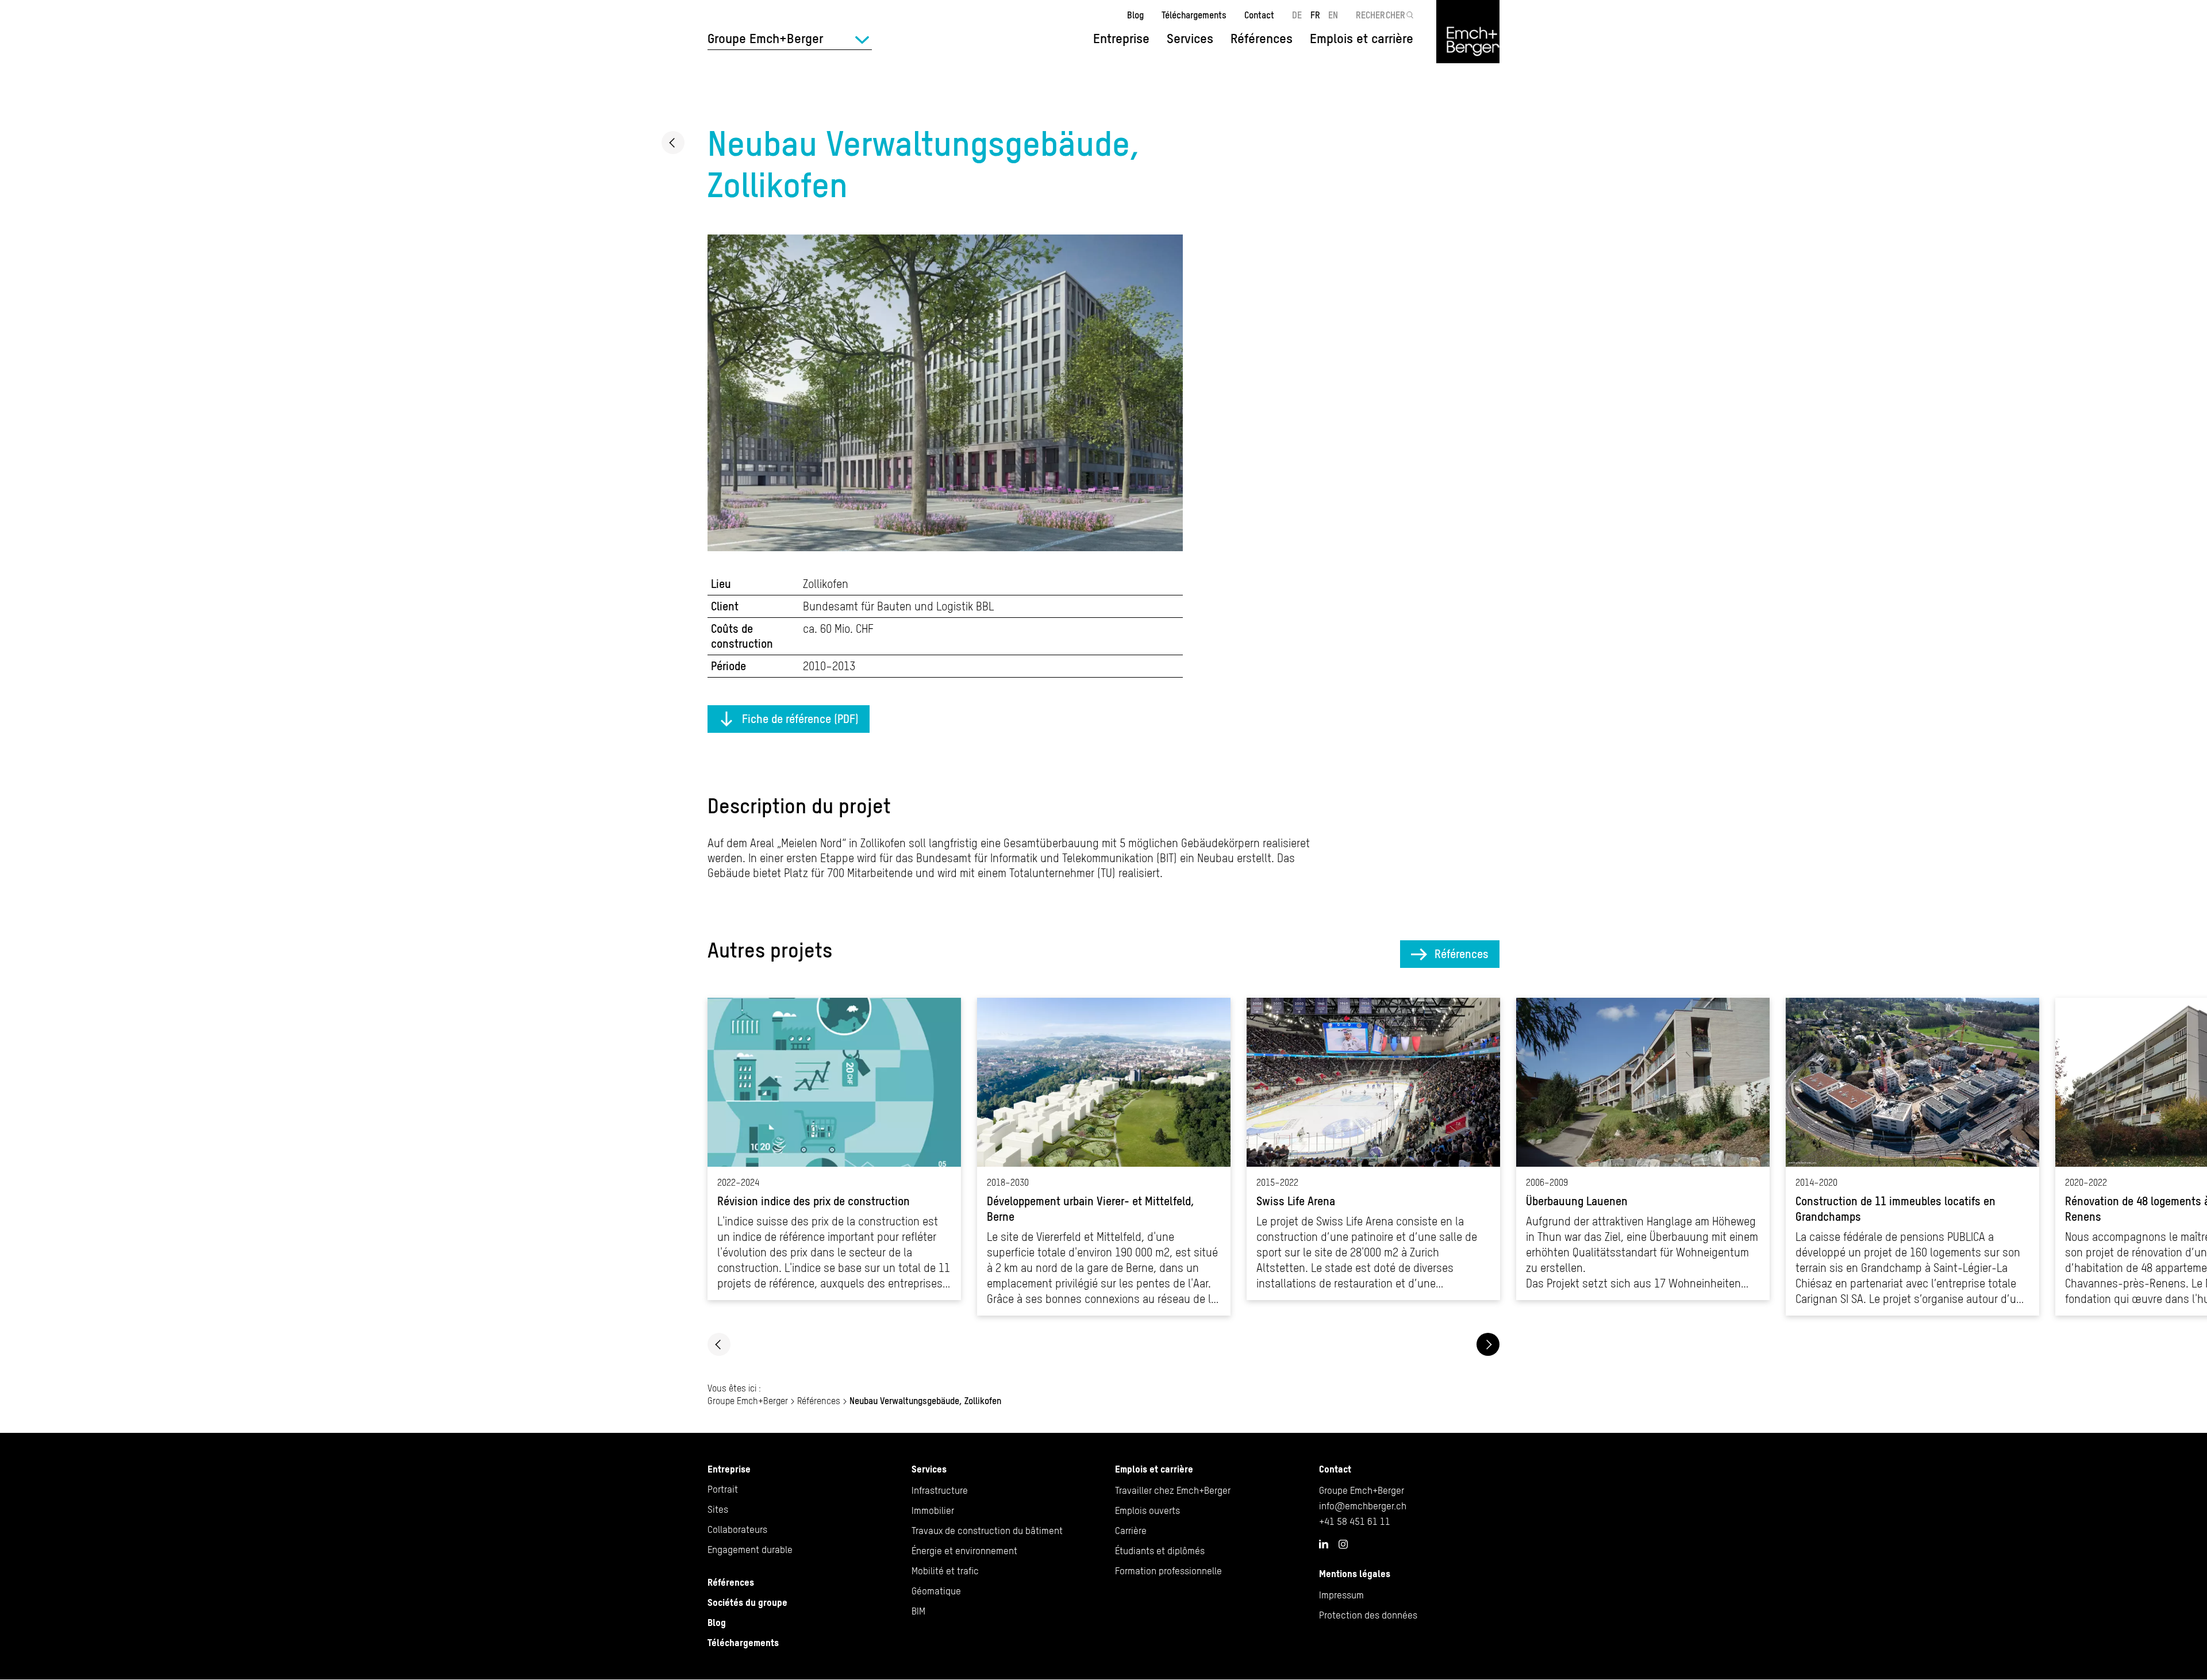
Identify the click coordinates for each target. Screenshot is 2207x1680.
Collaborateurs (737, 1529)
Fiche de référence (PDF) (800, 719)
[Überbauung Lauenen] (1643, 1149)
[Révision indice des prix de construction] (834, 1149)
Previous (719, 1344)
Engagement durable (750, 1550)
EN (1333, 15)
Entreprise (729, 1469)
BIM (918, 1611)
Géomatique (936, 1591)
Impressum (1341, 1595)
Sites (718, 1509)
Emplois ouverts (1147, 1510)
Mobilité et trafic (945, 1571)
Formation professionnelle (1168, 1571)
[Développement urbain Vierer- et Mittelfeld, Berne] (1104, 1157)
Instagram (1343, 1544)
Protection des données (1368, 1615)
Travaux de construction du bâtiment (987, 1531)
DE (1297, 15)
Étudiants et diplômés (1160, 1551)
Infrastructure (940, 1490)
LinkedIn (1324, 1544)
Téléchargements (1194, 15)
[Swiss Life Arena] (1373, 1149)
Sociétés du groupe (747, 1602)
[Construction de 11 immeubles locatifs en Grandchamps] (1912, 1157)
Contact (1259, 15)
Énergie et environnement (964, 1551)
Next (1488, 1344)
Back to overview (673, 143)
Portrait (723, 1489)
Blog (1135, 15)
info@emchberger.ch (1363, 1506)
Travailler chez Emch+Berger (1173, 1490)
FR (1315, 15)
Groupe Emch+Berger (748, 1401)
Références (1262, 39)
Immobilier (933, 1510)
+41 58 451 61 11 (1355, 1521)
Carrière (1131, 1531)
